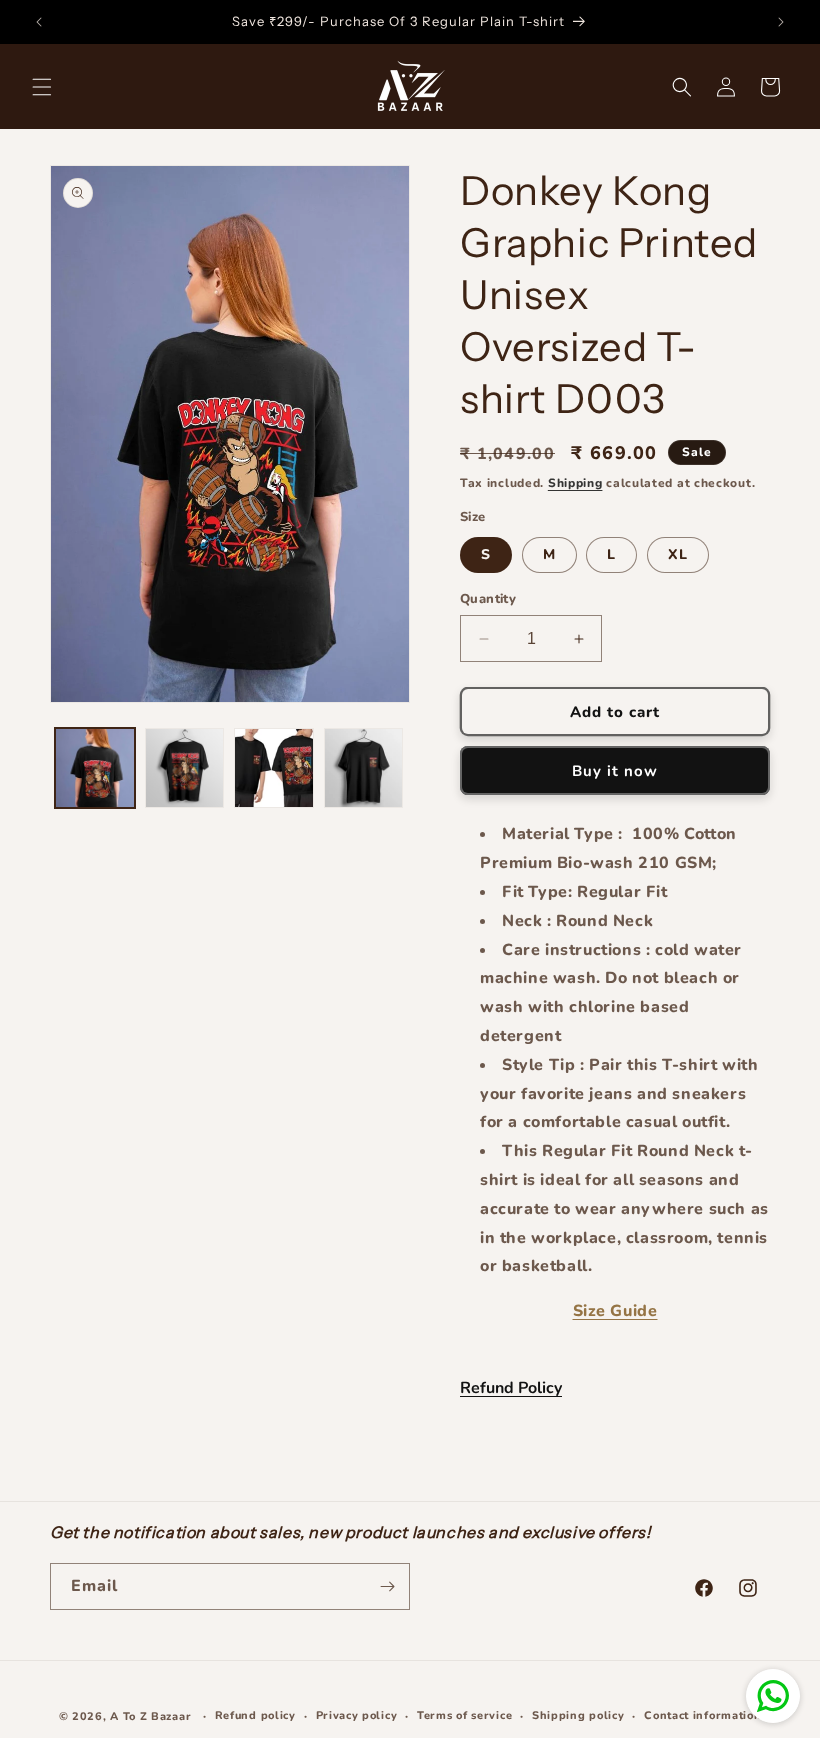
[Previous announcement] (39, 22)
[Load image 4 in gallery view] (364, 768)
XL (678, 554)
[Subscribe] (387, 1586)
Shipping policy (578, 1715)
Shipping (575, 483)
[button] (42, 87)
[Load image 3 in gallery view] (274, 768)
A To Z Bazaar (150, 1716)
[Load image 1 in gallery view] (95, 768)
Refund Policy (511, 1388)
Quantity (488, 599)
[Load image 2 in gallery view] (185, 768)
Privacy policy (357, 1715)
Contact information (702, 1715)
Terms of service (464, 1715)
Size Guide (615, 1311)
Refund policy (255, 1715)
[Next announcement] (781, 22)
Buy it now (615, 771)
